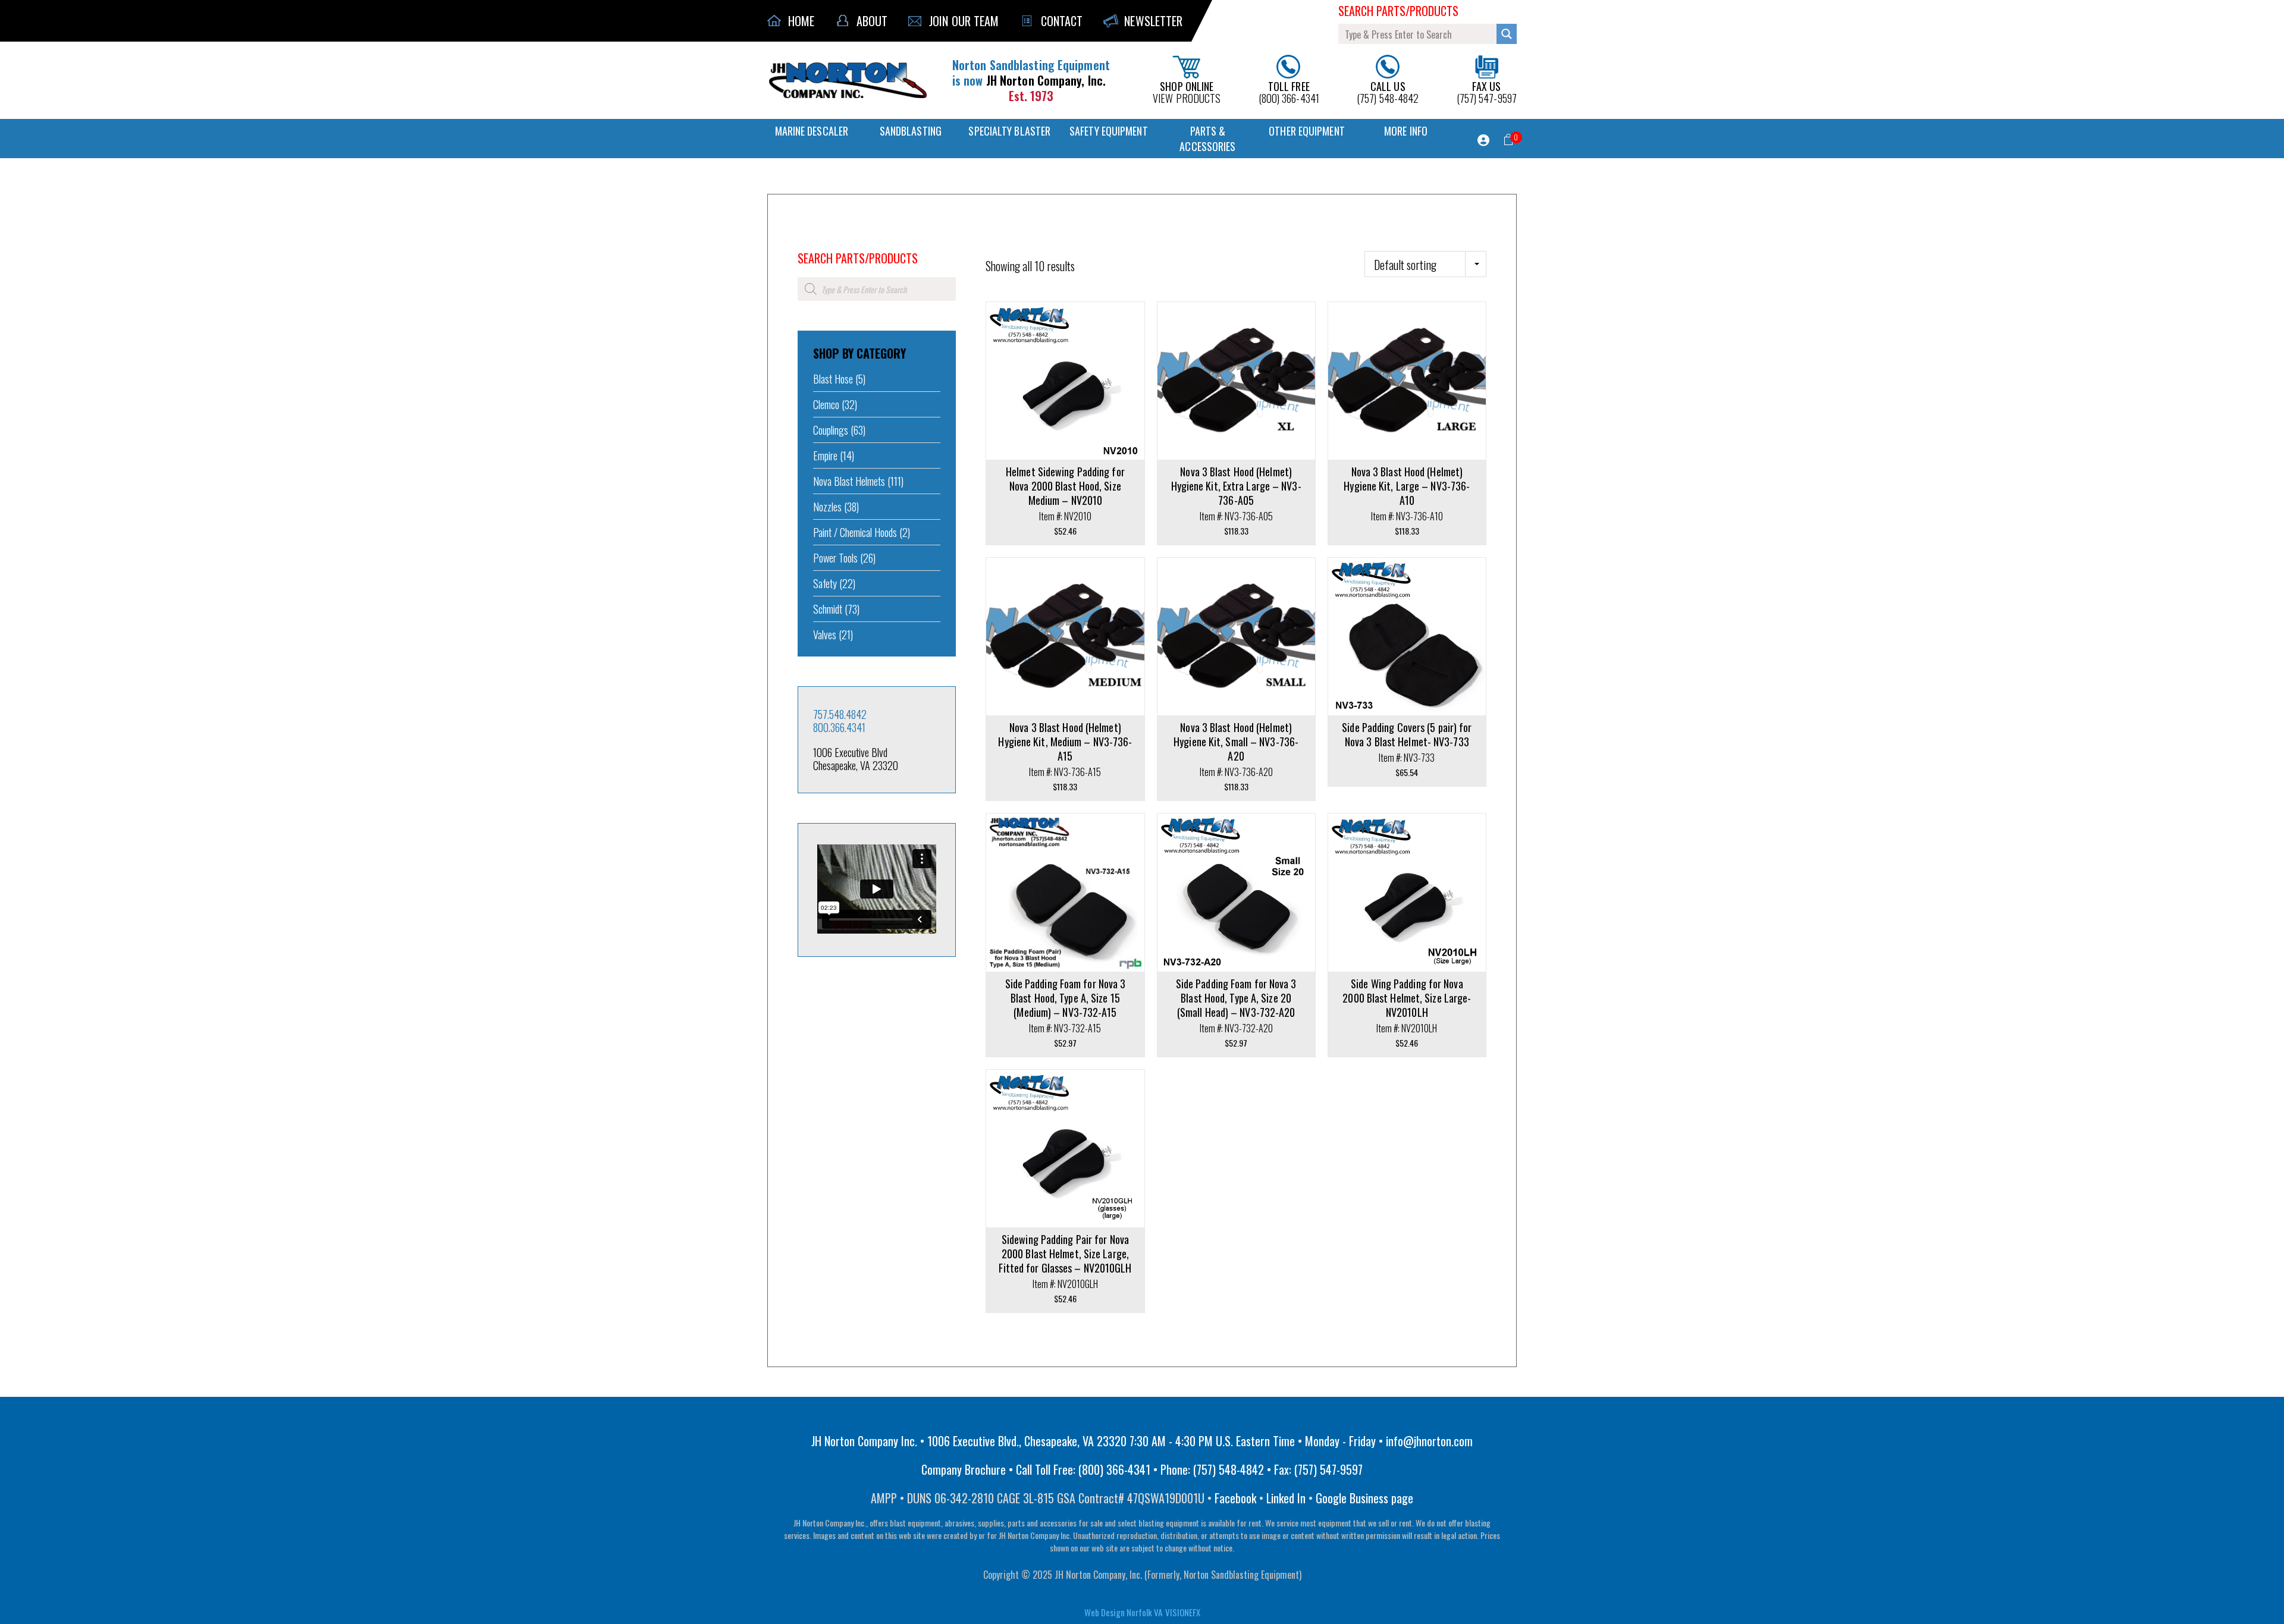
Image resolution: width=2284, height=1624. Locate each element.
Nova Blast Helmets (849, 481)
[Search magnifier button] (1507, 34)
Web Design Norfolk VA (1123, 1612)
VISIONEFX (1183, 1612)
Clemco (826, 404)
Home (806, 242)
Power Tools (835, 558)
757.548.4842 (840, 714)
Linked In (1286, 1498)
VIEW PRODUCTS (1187, 91)
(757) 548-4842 (1388, 91)
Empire (825, 456)
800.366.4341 (839, 727)
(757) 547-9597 (1487, 91)
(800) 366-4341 (1289, 91)
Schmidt (828, 609)
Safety (825, 583)
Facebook (1235, 1498)
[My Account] (1483, 140)
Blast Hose (833, 379)
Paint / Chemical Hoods (855, 532)
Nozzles (827, 507)
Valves (825, 634)
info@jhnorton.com (1429, 1441)
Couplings (831, 430)
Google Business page (1364, 1498)
